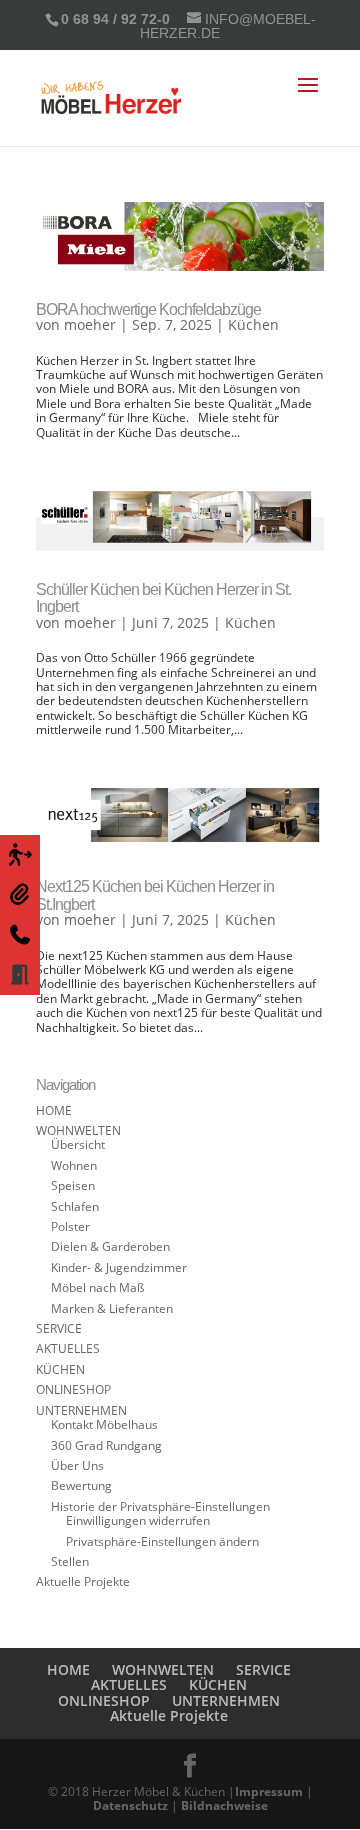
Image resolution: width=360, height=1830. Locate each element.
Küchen (253, 324)
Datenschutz (130, 1805)
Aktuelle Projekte (83, 1581)
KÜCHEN (60, 1369)
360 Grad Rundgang (106, 1445)
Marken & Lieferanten (112, 1308)
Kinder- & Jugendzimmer (119, 1267)
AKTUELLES (68, 1348)
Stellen (70, 1561)
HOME (54, 1110)
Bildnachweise (224, 1805)
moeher (90, 324)
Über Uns (77, 1465)
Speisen (73, 1185)
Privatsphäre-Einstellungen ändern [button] (162, 1541)
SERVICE (59, 1328)
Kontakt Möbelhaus (104, 1424)
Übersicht (78, 1144)
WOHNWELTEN (78, 1130)
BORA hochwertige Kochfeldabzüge (148, 309)
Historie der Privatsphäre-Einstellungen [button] (160, 1506)
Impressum (269, 1791)
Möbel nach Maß (97, 1287)
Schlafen (75, 1206)
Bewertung (81, 1485)
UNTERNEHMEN (81, 1410)
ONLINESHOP (73, 1389)
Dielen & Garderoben (110, 1246)
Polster (70, 1226)
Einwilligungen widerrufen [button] (138, 1520)
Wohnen (74, 1165)
